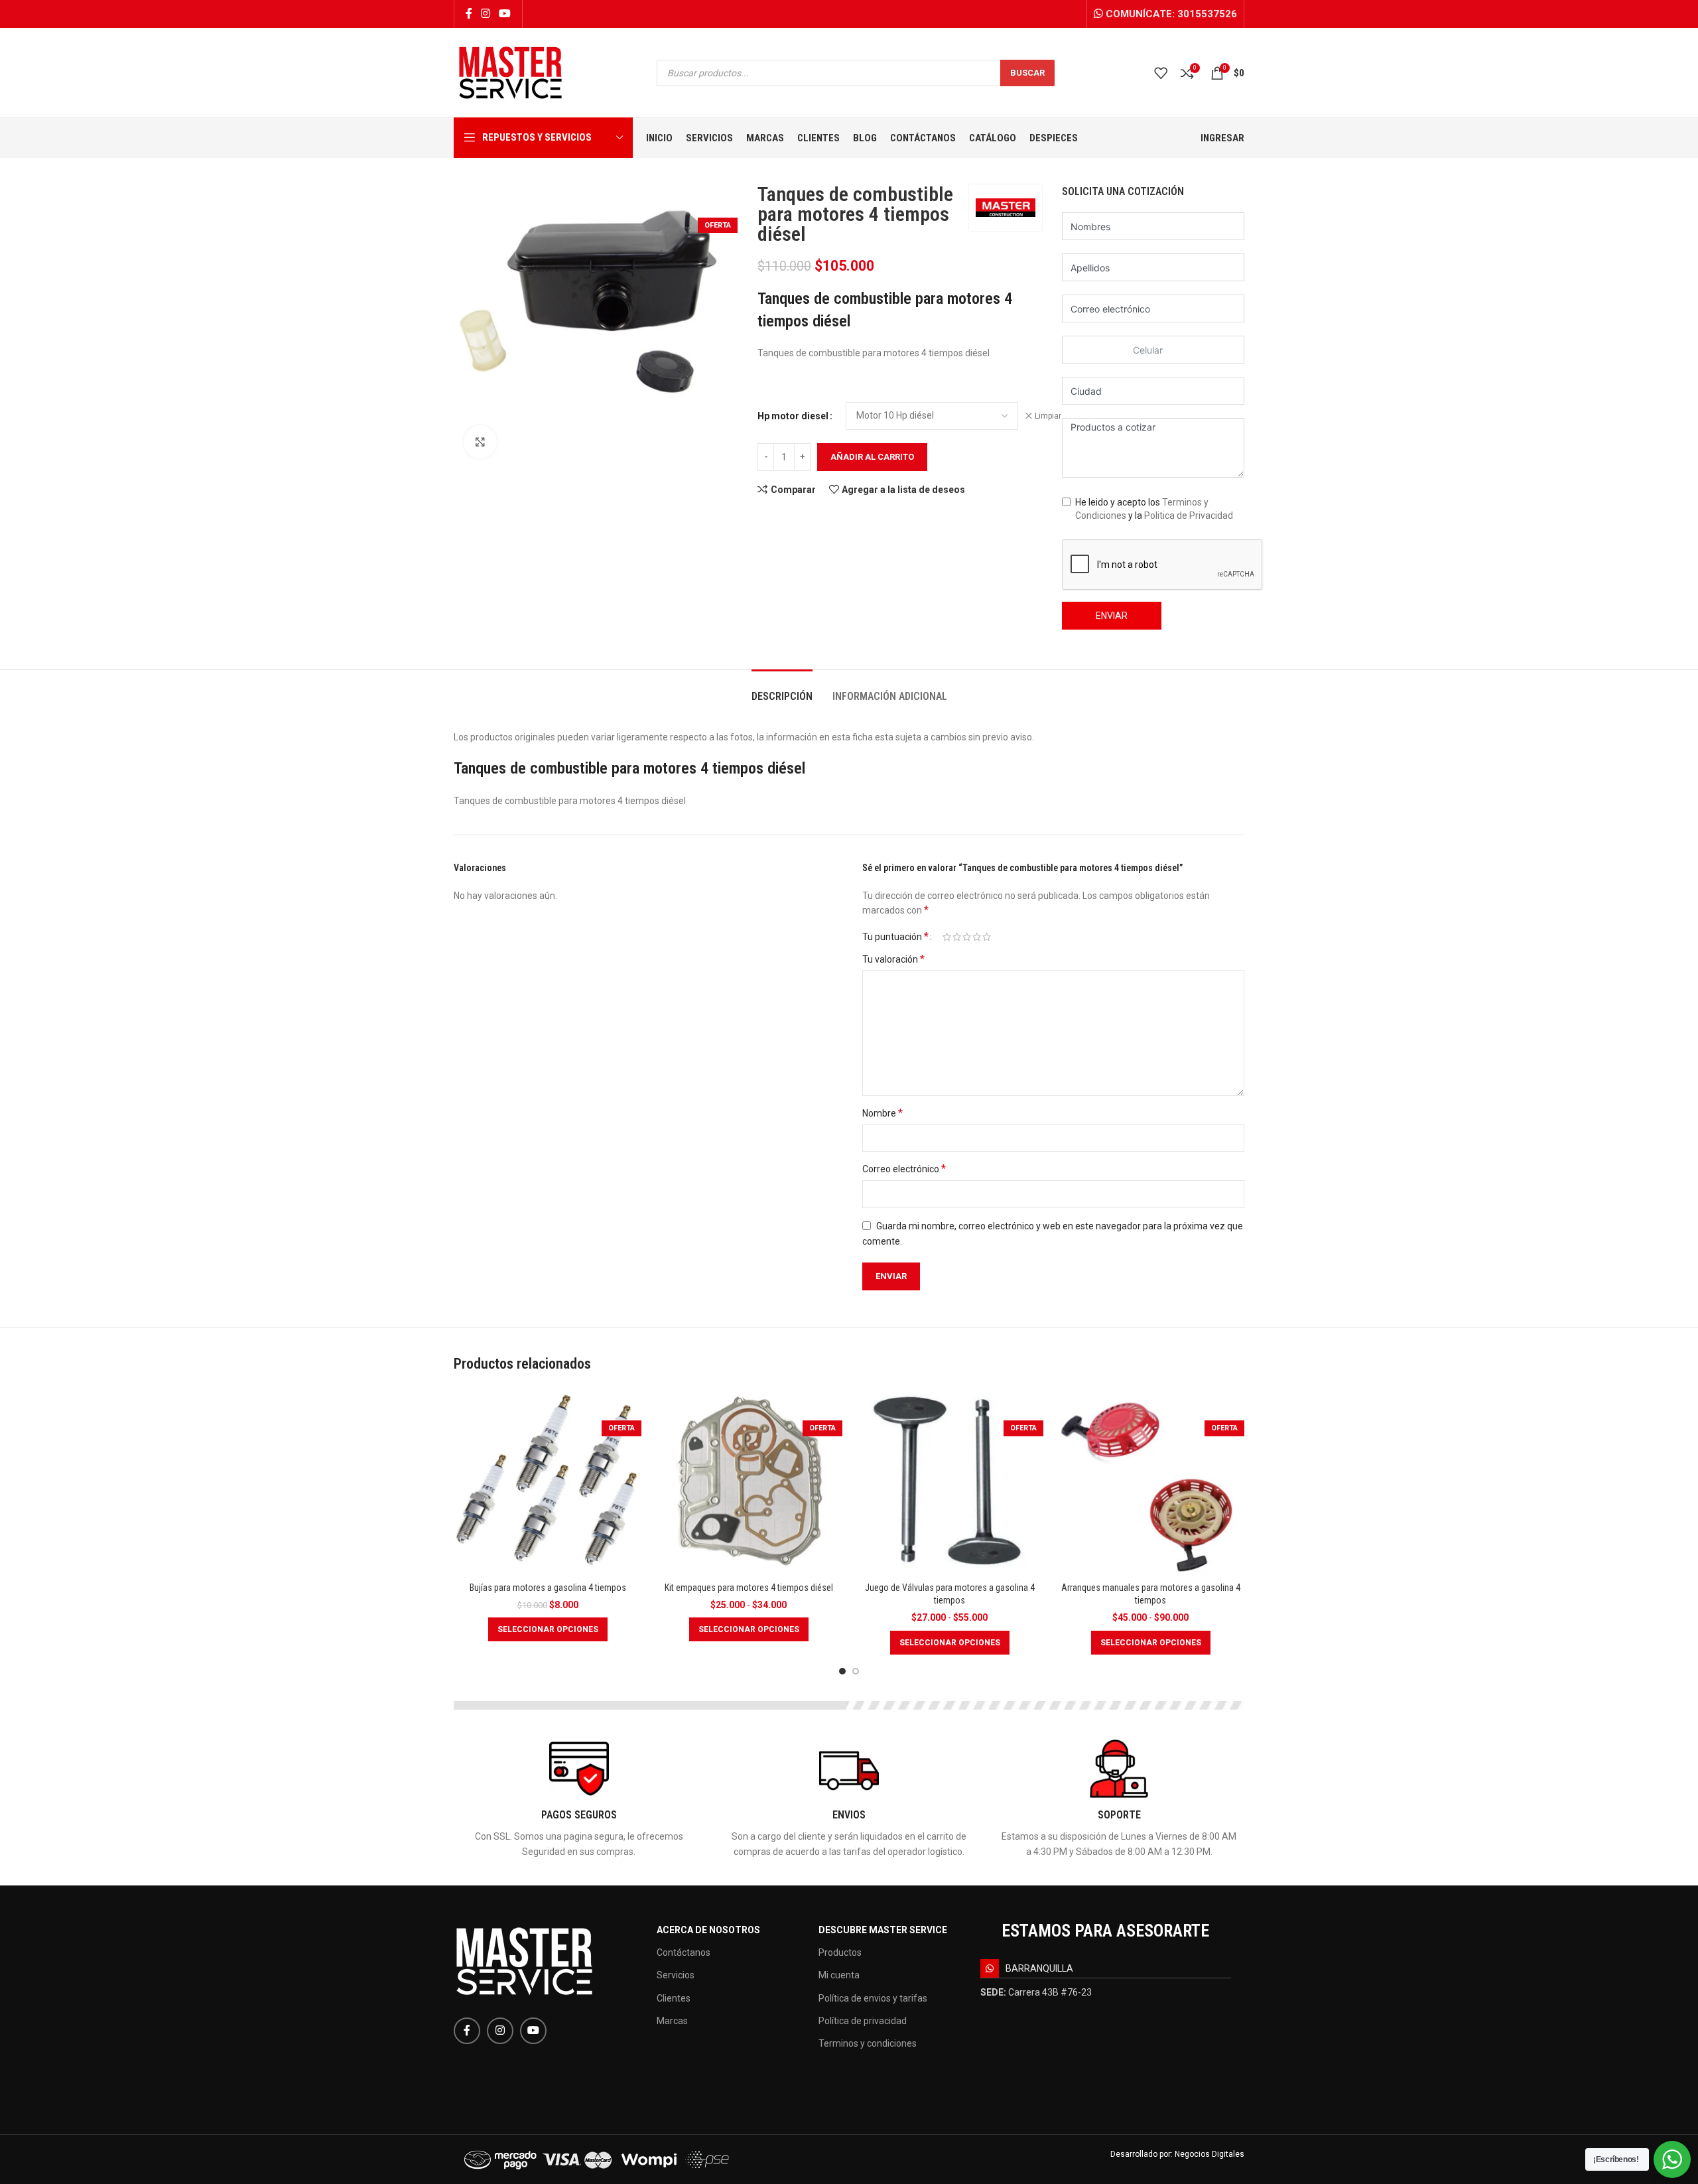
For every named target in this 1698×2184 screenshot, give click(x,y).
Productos (840, 1952)
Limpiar (1048, 416)
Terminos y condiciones (868, 2043)
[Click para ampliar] (480, 442)
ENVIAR (1112, 616)
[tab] (782, 690)
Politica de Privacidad (1189, 515)
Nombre (882, 1113)
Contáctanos (684, 1952)
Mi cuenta (839, 1975)
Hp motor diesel (793, 416)
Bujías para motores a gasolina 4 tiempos (548, 1588)
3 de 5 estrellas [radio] (967, 937)
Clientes (674, 1998)
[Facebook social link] (469, 14)
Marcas (672, 2021)
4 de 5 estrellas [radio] (977, 937)
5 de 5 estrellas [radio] (987, 937)
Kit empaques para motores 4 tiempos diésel (749, 1588)
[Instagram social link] (485, 14)
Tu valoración (893, 959)
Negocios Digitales (1209, 2154)
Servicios (676, 1975)
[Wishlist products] (1161, 73)
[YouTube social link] (505, 14)
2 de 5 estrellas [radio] (957, 937)
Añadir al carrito (872, 457)
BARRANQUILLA (1039, 1968)
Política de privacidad (863, 2021)
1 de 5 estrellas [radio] (947, 937)
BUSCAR (1027, 73)
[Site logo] (510, 72)
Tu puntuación (895, 937)
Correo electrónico (904, 1169)
